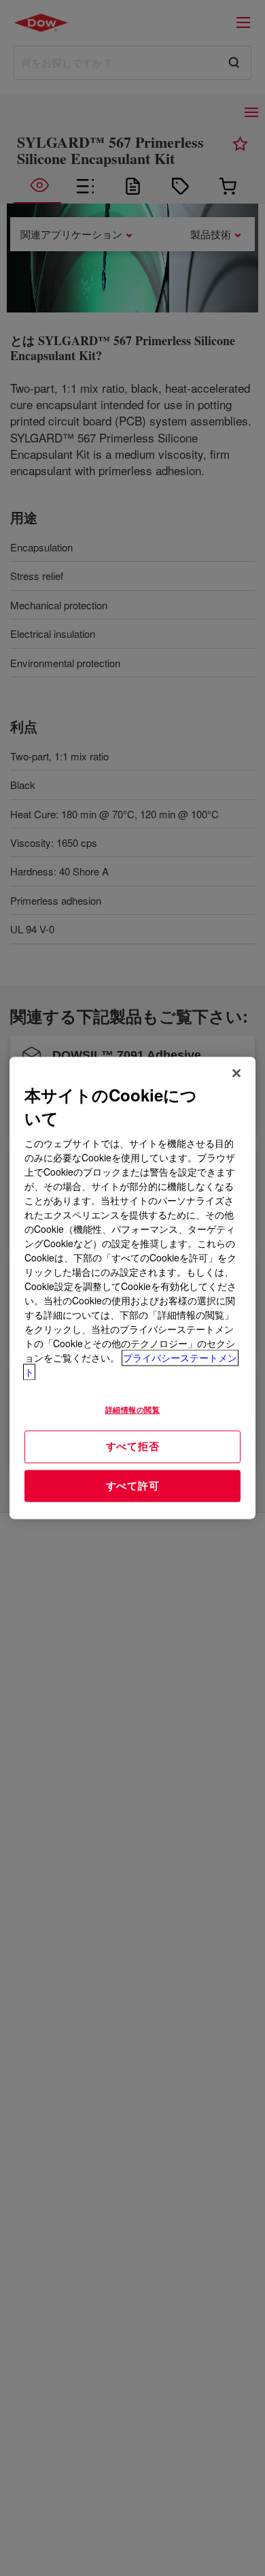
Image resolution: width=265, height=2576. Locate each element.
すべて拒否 (133, 1446)
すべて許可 (133, 1485)
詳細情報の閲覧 (133, 1410)
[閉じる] (236, 1073)
